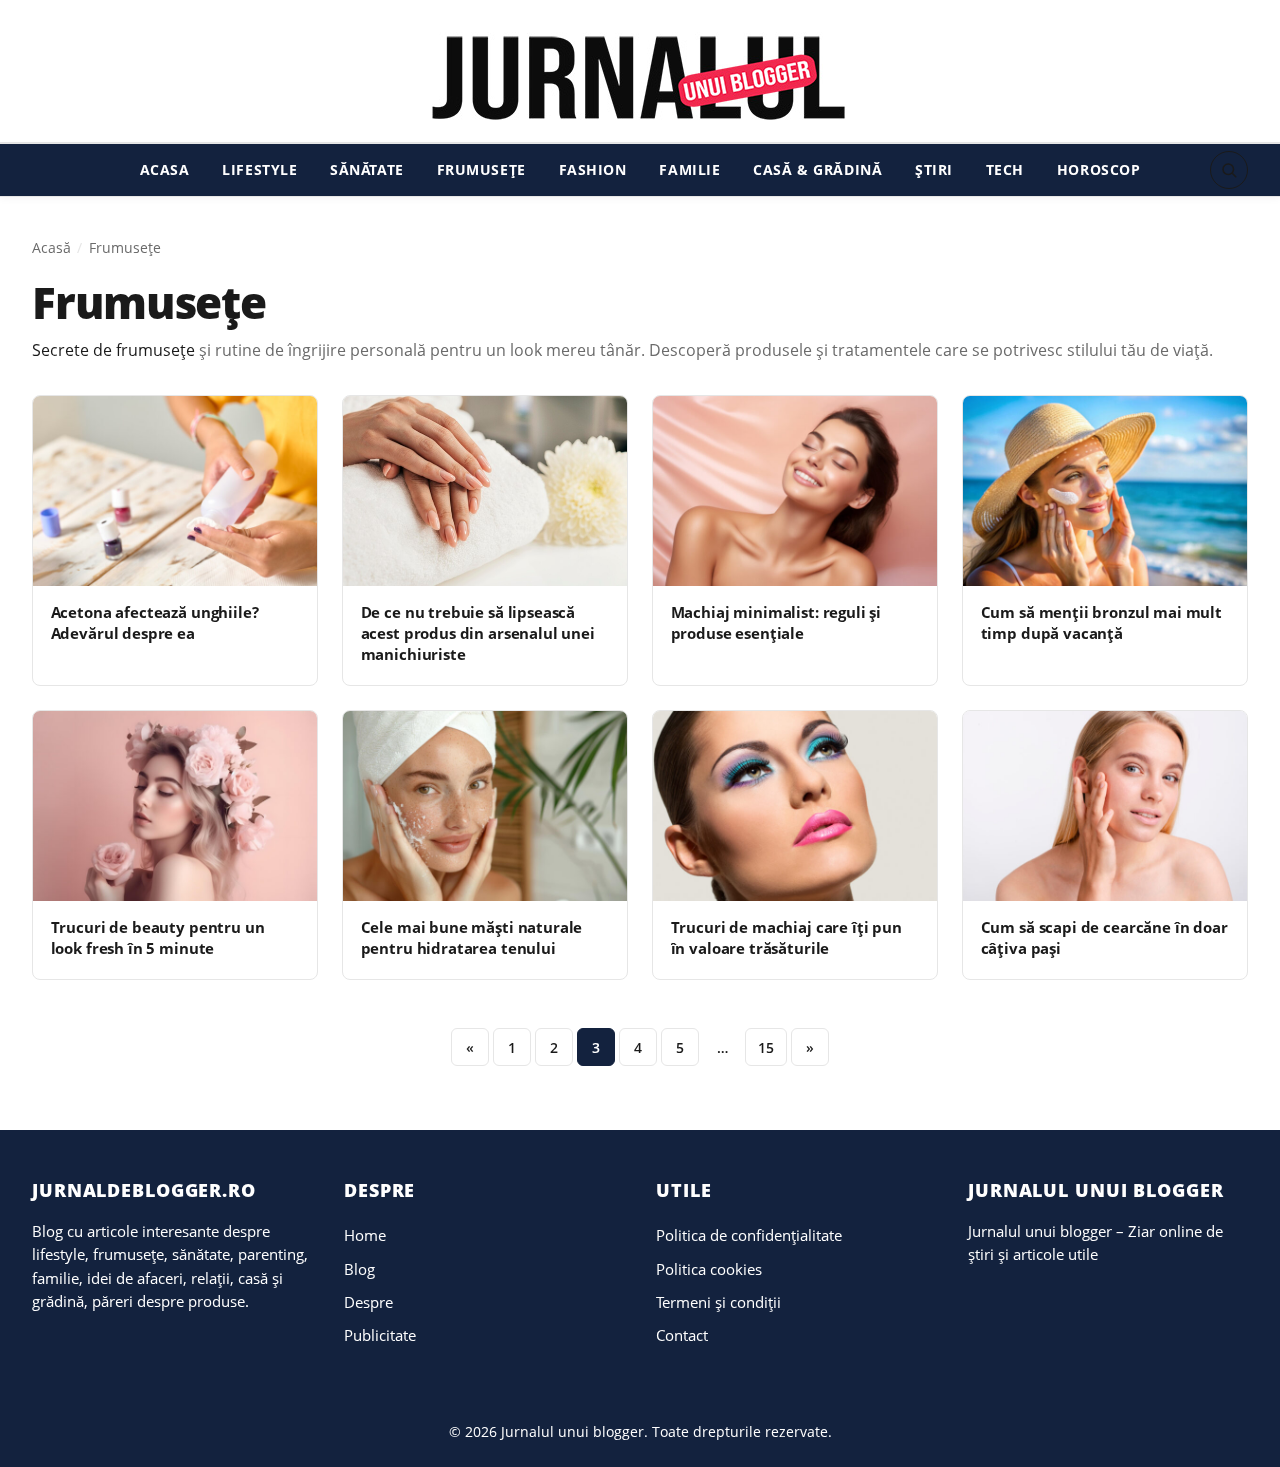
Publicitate (380, 1335)
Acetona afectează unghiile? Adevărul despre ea (155, 622)
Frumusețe (481, 169)
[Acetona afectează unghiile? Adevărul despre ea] (175, 490)
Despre (368, 1302)
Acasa (165, 169)
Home (365, 1235)
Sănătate (367, 169)
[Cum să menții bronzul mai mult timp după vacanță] (1105, 490)
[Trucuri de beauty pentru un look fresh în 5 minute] (175, 805)
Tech (1005, 169)
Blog (359, 1269)
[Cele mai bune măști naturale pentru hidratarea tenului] (485, 805)
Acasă (51, 247)
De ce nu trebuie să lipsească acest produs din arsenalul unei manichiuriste (478, 633)
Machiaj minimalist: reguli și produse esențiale (776, 622)
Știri (934, 169)
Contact (682, 1335)
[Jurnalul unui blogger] (640, 77)
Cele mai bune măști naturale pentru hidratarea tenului (472, 937)
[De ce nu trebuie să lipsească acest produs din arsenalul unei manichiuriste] (485, 490)
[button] (1229, 170)
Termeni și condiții (718, 1302)
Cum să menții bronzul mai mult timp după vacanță (1101, 622)
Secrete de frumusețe (113, 350)
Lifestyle (259, 169)
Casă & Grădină (817, 169)
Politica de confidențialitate (749, 1235)
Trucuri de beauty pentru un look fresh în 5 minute (158, 937)
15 (766, 1047)
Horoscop (1099, 169)
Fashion (593, 169)
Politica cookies (709, 1269)
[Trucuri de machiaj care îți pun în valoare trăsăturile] (795, 805)
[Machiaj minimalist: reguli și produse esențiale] (795, 490)
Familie (689, 169)
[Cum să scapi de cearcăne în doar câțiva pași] (1105, 805)
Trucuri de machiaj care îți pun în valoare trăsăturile (786, 937)
